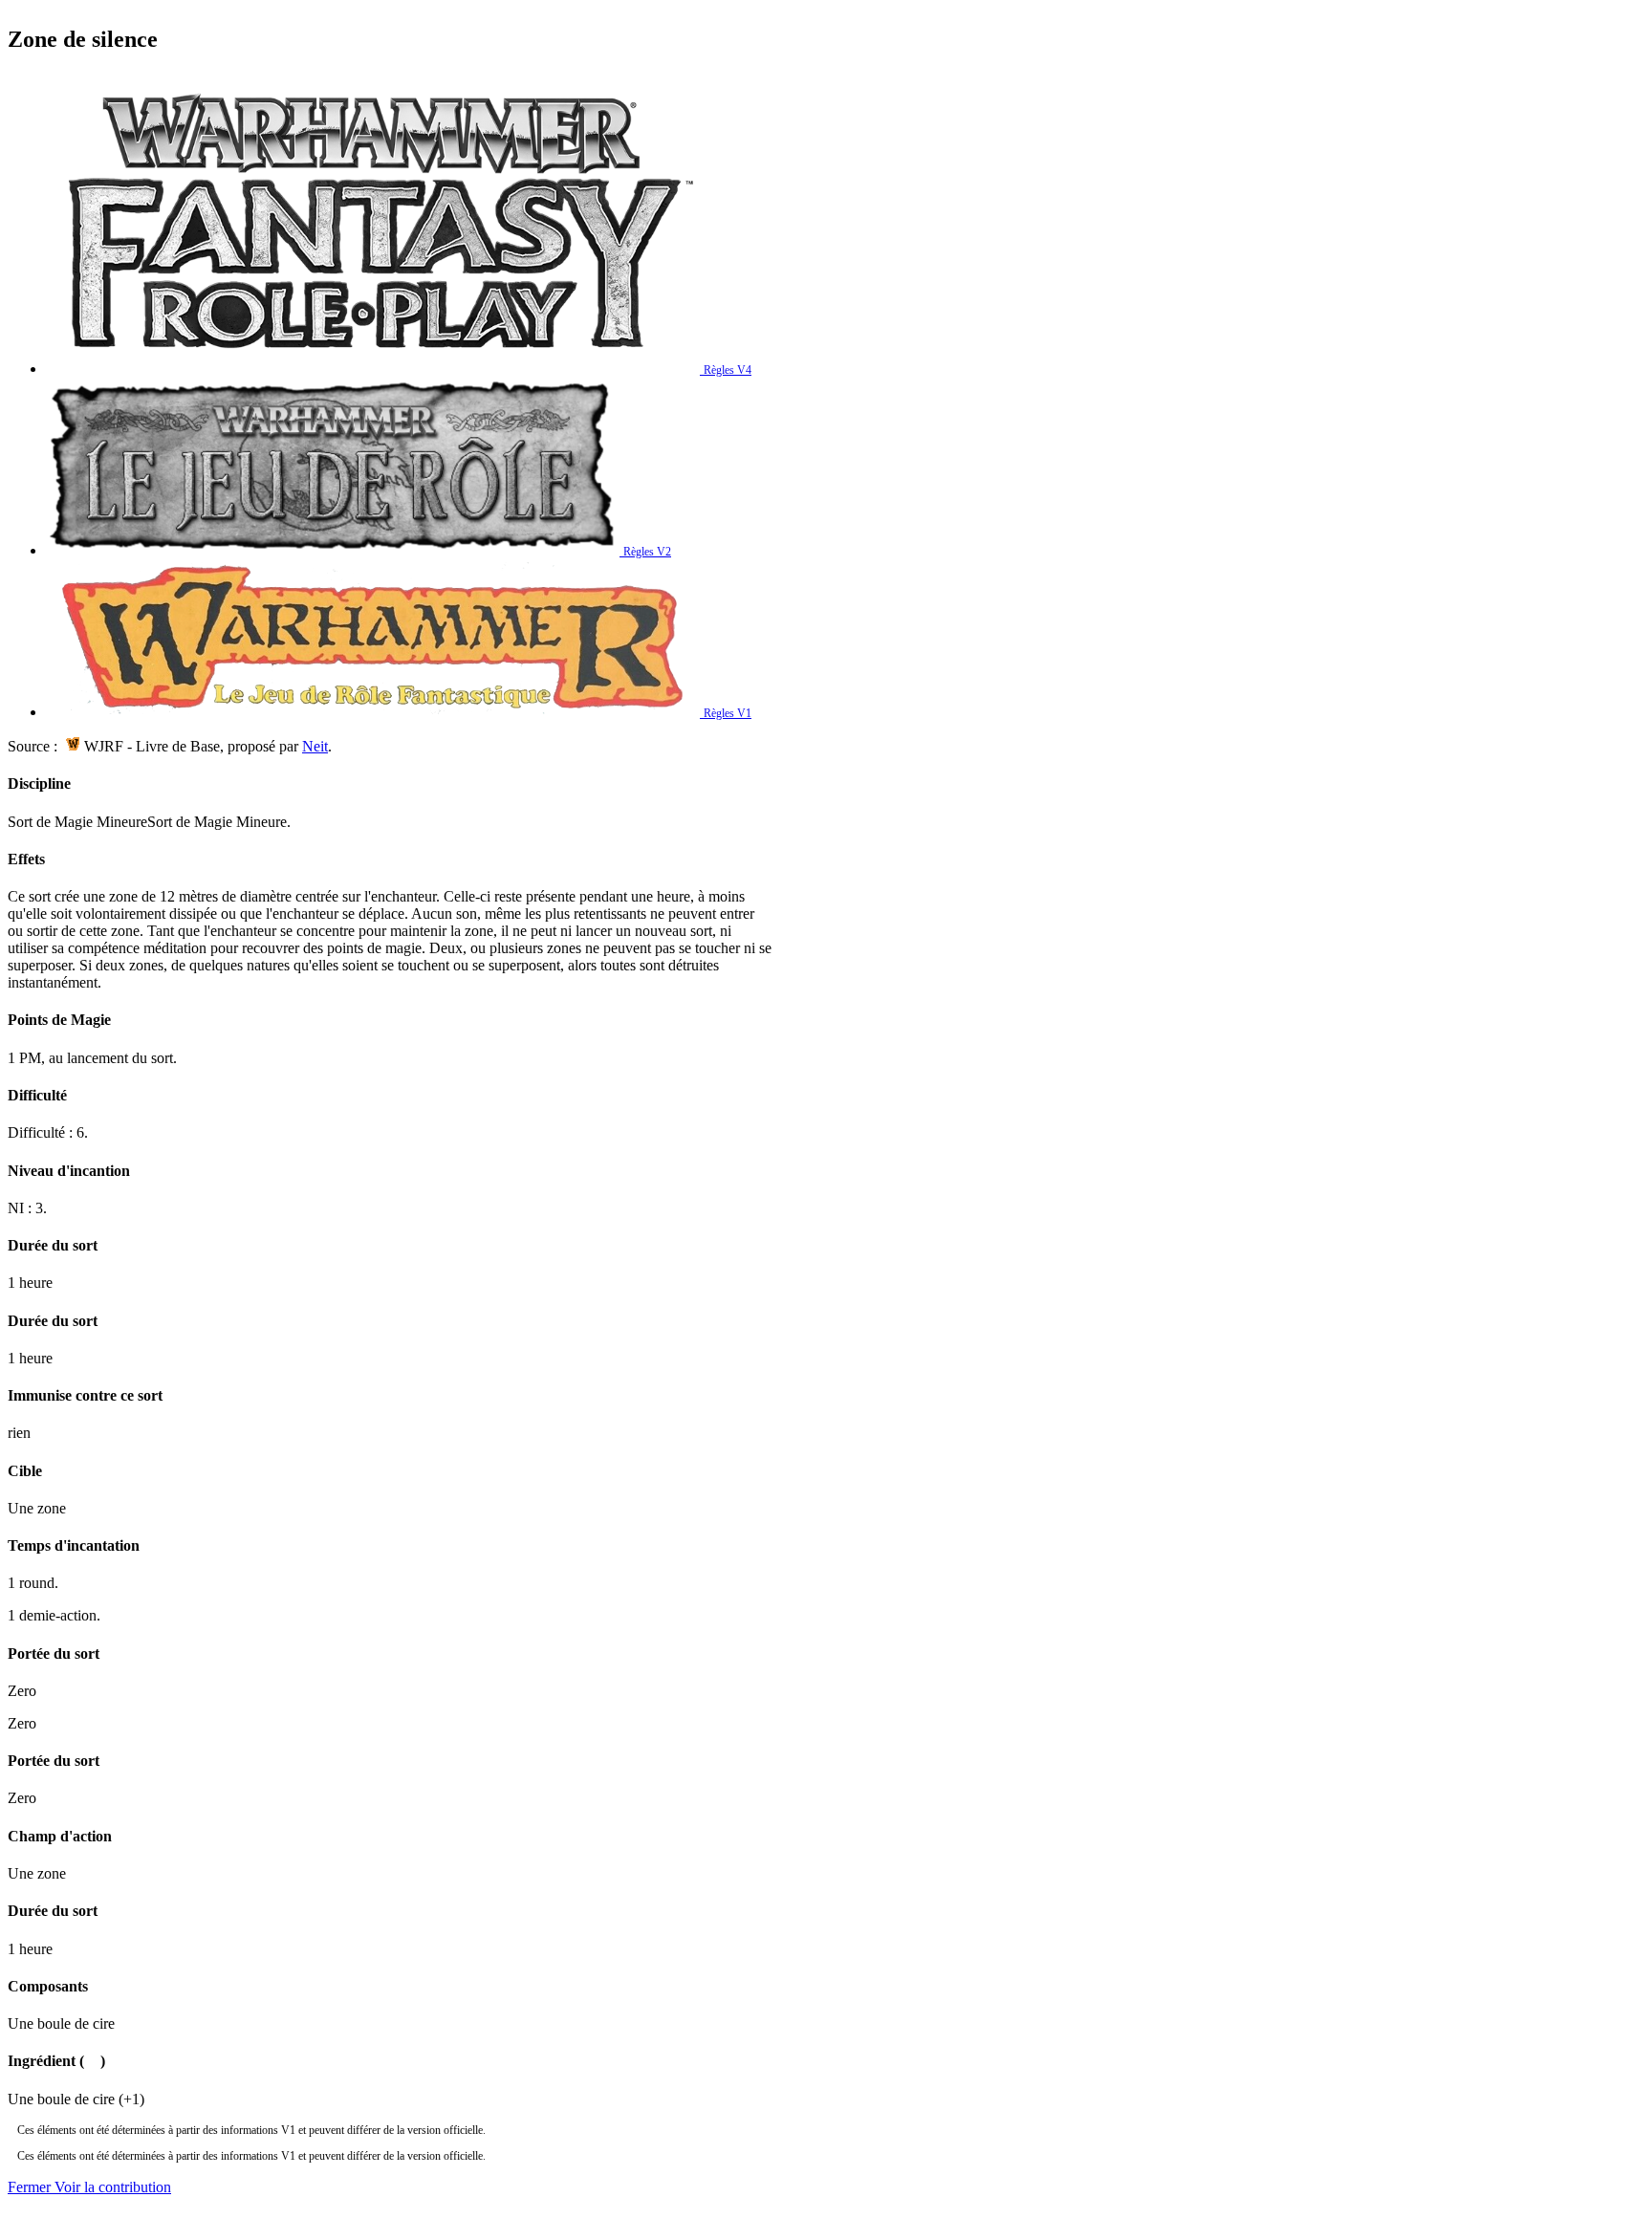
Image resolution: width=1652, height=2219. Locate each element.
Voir (113, 2187)
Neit (315, 746)
